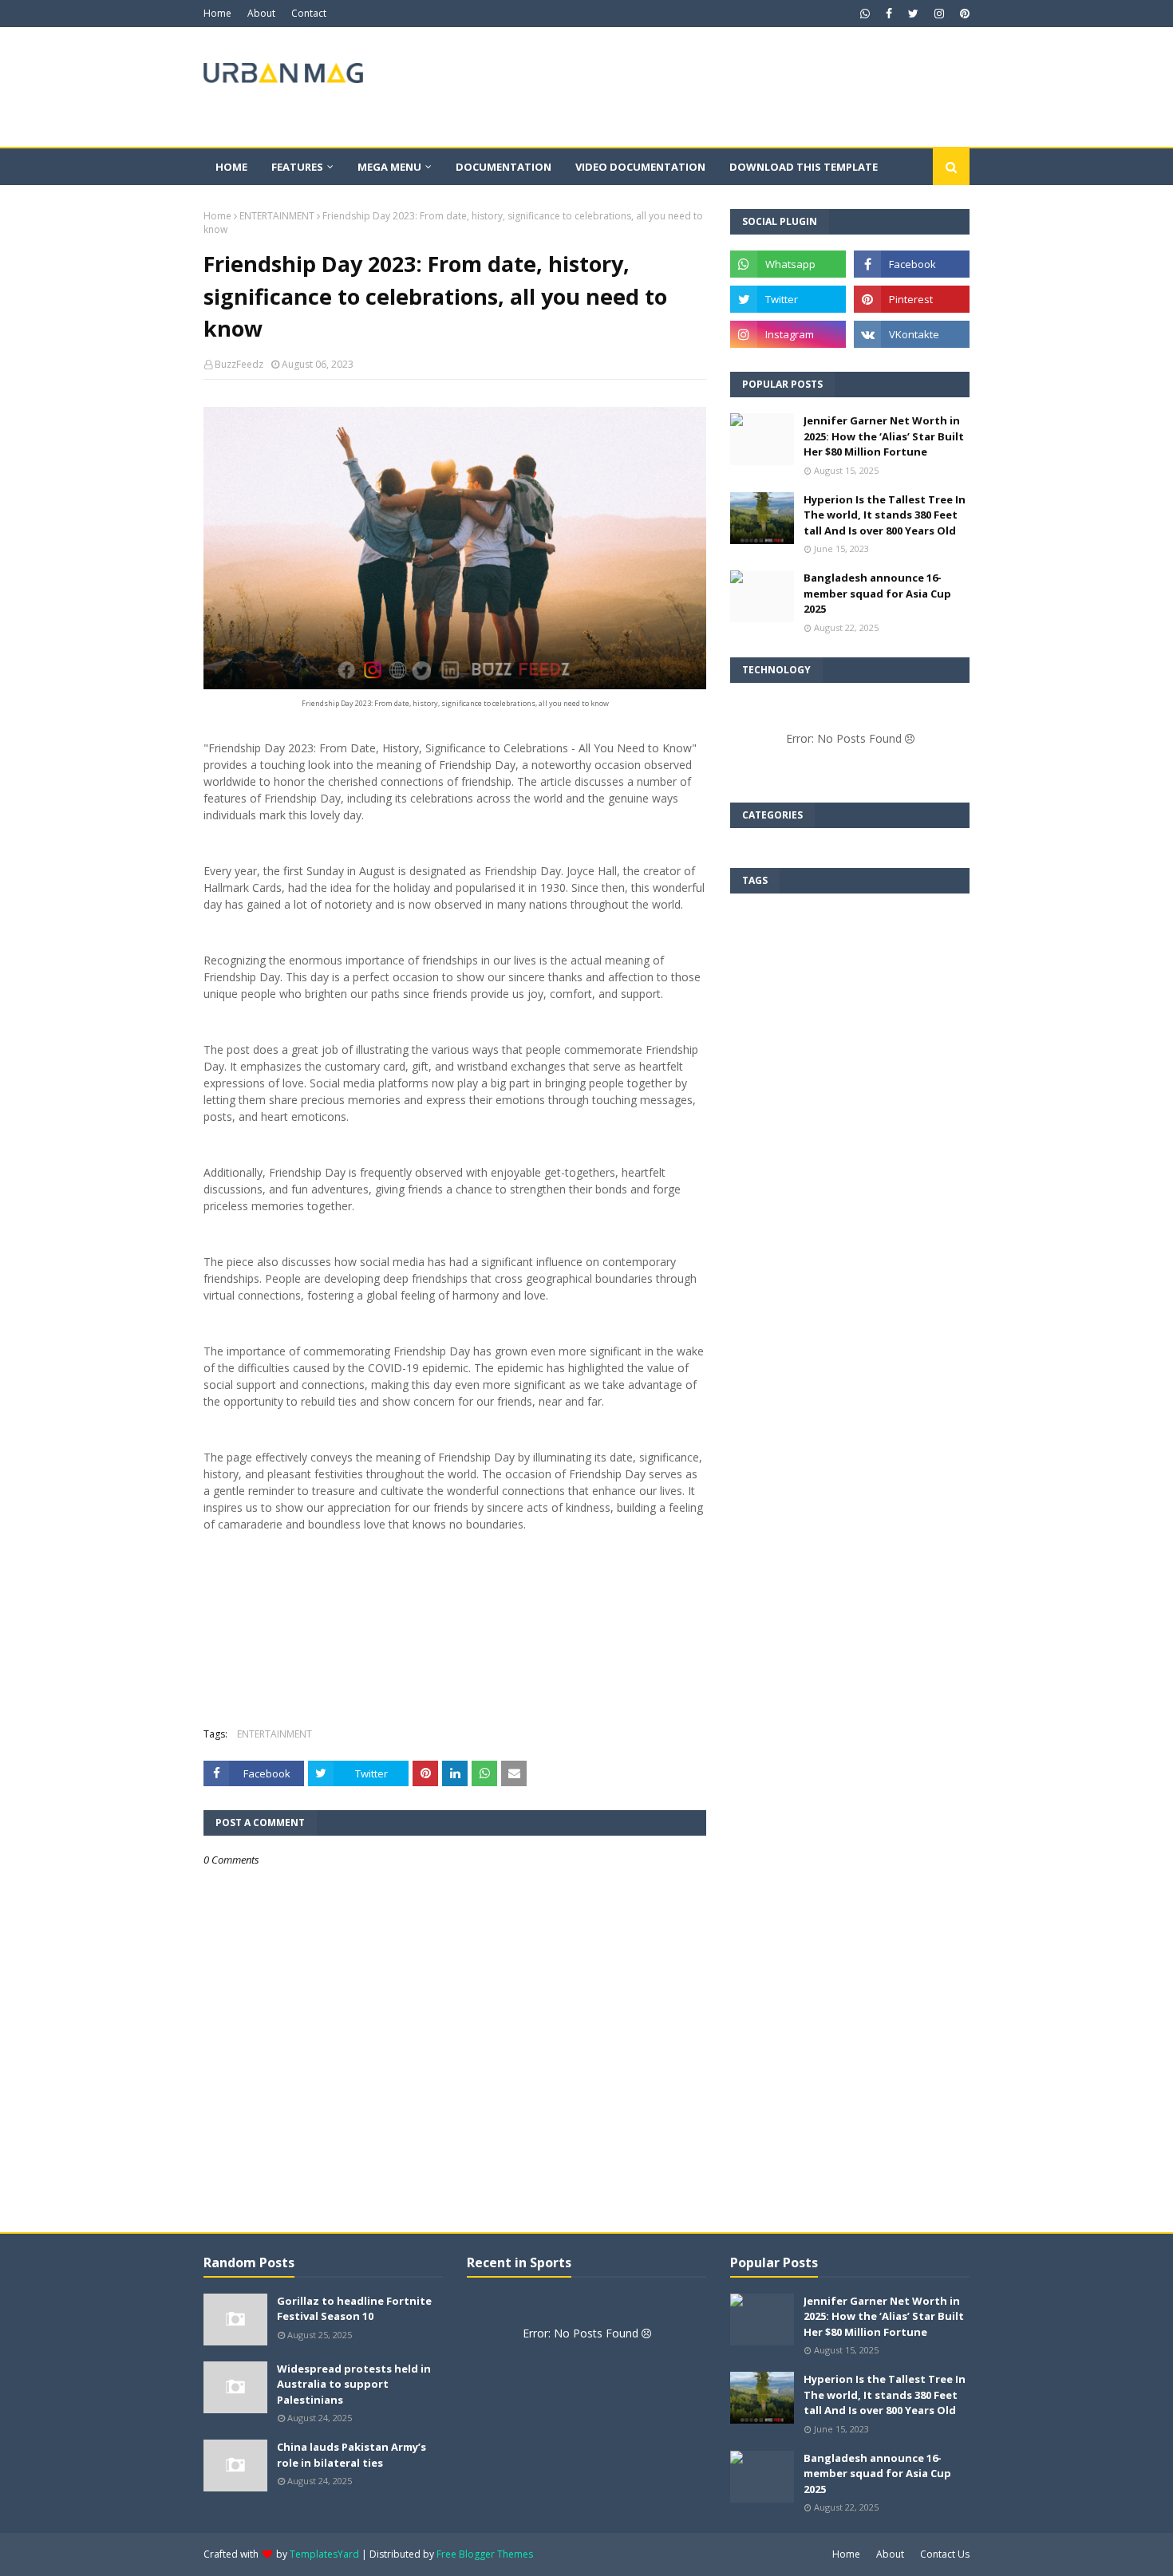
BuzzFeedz (239, 364)
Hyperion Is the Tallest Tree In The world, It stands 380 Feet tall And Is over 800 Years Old (885, 515)
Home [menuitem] (231, 167)
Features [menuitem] (297, 167)
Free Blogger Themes (485, 2554)
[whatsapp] (865, 14)
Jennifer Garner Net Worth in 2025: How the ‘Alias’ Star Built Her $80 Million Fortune (884, 436)
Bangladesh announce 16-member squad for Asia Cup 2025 (877, 593)
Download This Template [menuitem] (804, 167)
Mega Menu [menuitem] (389, 167)
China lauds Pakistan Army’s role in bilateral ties (352, 2455)
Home (217, 13)
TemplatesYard (324, 2554)
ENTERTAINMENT (277, 216)
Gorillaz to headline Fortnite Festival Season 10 (354, 2309)
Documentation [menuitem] (504, 167)
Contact (309, 13)
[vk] (912, 334)
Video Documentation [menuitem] (640, 167)
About (261, 13)
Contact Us (945, 2554)
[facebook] (889, 14)
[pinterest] (963, 14)
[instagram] (939, 14)
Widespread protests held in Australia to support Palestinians (354, 2384)
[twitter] (913, 14)
